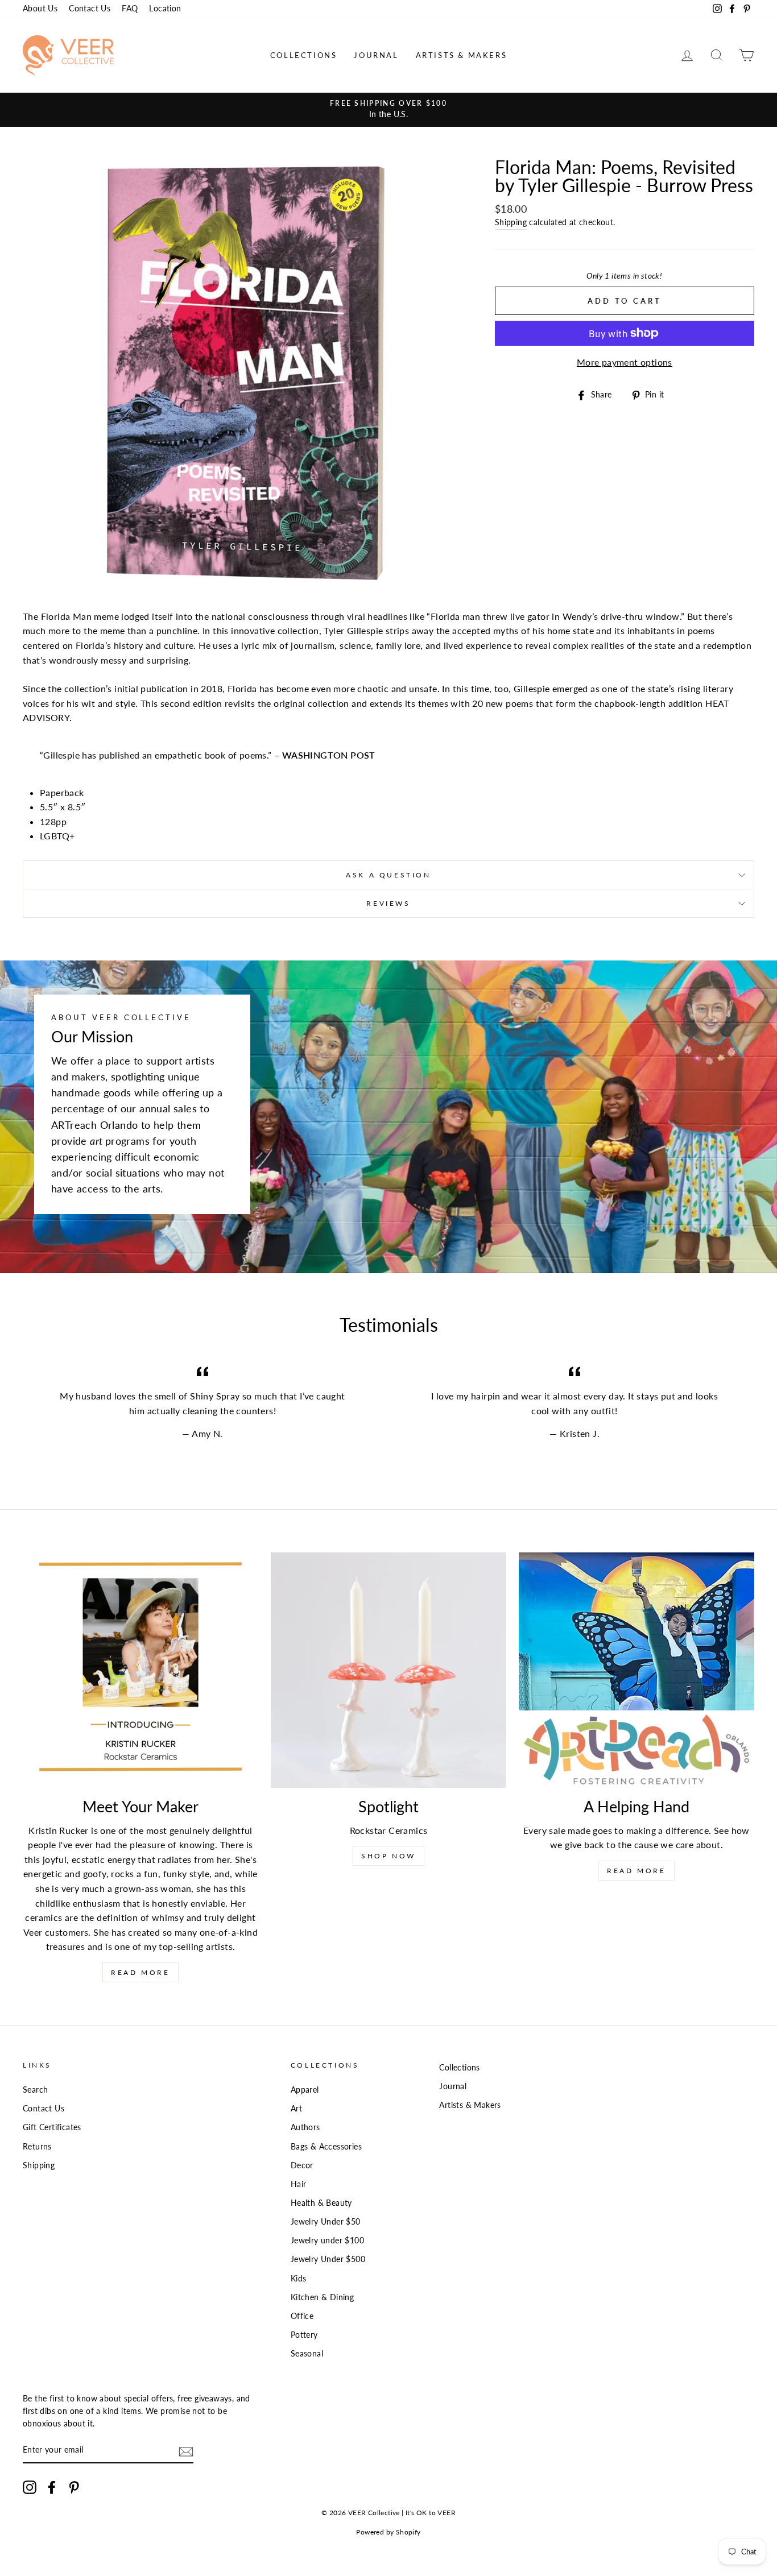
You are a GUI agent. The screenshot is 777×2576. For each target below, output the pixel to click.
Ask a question (388, 875)
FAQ (130, 9)
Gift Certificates (52, 2127)
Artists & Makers (462, 55)
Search (35, 2090)
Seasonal (307, 2354)
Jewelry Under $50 (326, 2222)
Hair (299, 2184)
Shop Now (388, 1856)
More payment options (625, 362)
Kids (299, 2279)
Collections (304, 55)
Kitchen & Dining (322, 2297)
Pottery (304, 2335)
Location (165, 9)
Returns (37, 2147)
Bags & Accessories (326, 2147)
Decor (302, 2165)
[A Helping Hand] (637, 1670)
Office (302, 2316)
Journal (376, 55)
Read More (140, 1972)
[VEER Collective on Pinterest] (74, 2487)
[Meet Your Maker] (140, 1670)
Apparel (305, 2090)
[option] (388, 110)
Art (296, 2109)
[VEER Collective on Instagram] (30, 2487)
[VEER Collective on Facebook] (52, 2487)
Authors (305, 2127)
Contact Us (90, 9)
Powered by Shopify (388, 2532)
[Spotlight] (388, 1670)
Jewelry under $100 (327, 2240)
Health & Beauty (321, 2203)
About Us (40, 9)
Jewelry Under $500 (328, 2259)
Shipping (511, 222)
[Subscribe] (186, 2451)
